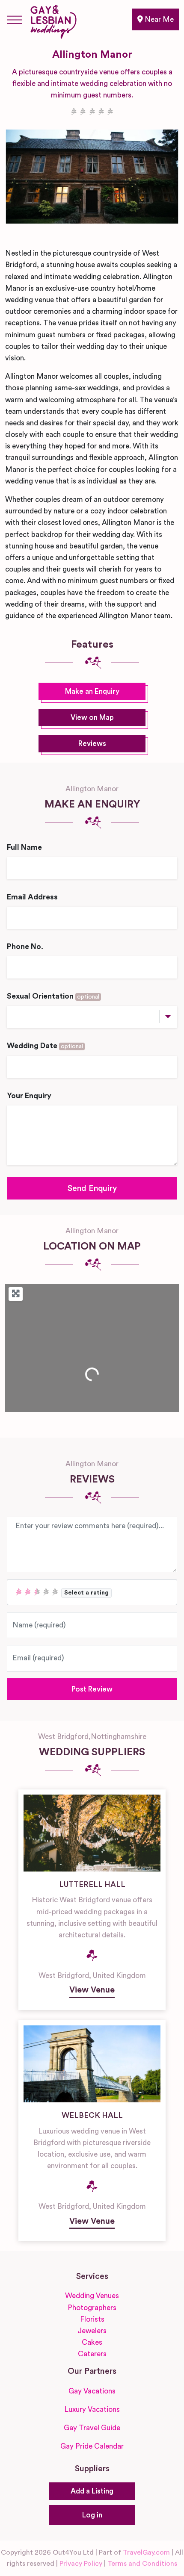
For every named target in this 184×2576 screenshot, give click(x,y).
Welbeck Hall (92, 2115)
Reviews (92, 744)
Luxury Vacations (92, 2409)
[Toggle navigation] (15, 20)
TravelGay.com (146, 2552)
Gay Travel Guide (92, 2428)
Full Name (24, 847)
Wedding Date (45, 1046)
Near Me (158, 19)
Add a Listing (92, 2491)
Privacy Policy (81, 2564)
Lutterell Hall (92, 1884)
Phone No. (25, 947)
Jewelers (92, 2331)
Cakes (92, 2342)
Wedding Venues (92, 2296)
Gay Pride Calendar (92, 2446)
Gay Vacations (92, 2391)
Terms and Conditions (142, 2564)
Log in (92, 2515)
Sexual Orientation (53, 996)
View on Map (92, 718)
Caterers (92, 2354)
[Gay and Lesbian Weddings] (53, 20)
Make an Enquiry (92, 691)
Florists (92, 2319)
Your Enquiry (29, 1096)
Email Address (32, 897)
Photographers (92, 2308)
